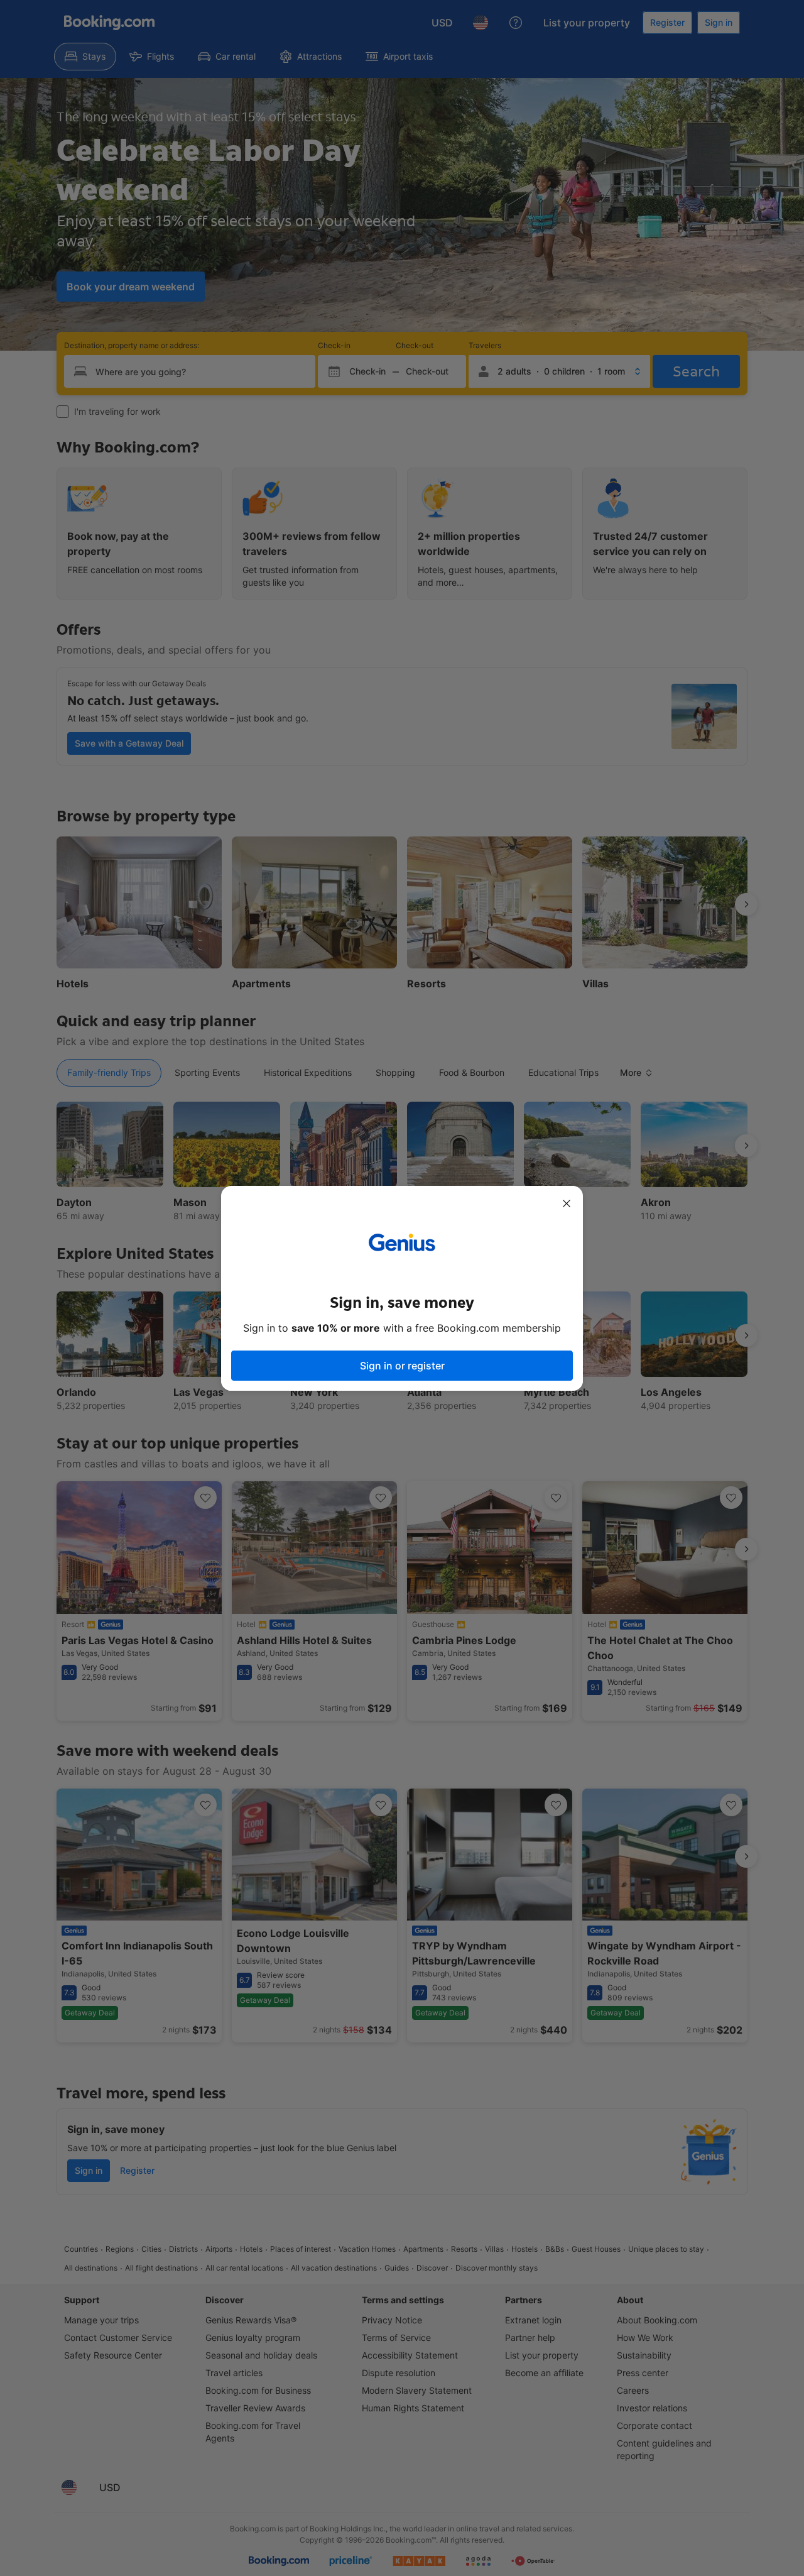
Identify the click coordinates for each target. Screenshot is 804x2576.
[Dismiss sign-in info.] (567, 1203)
